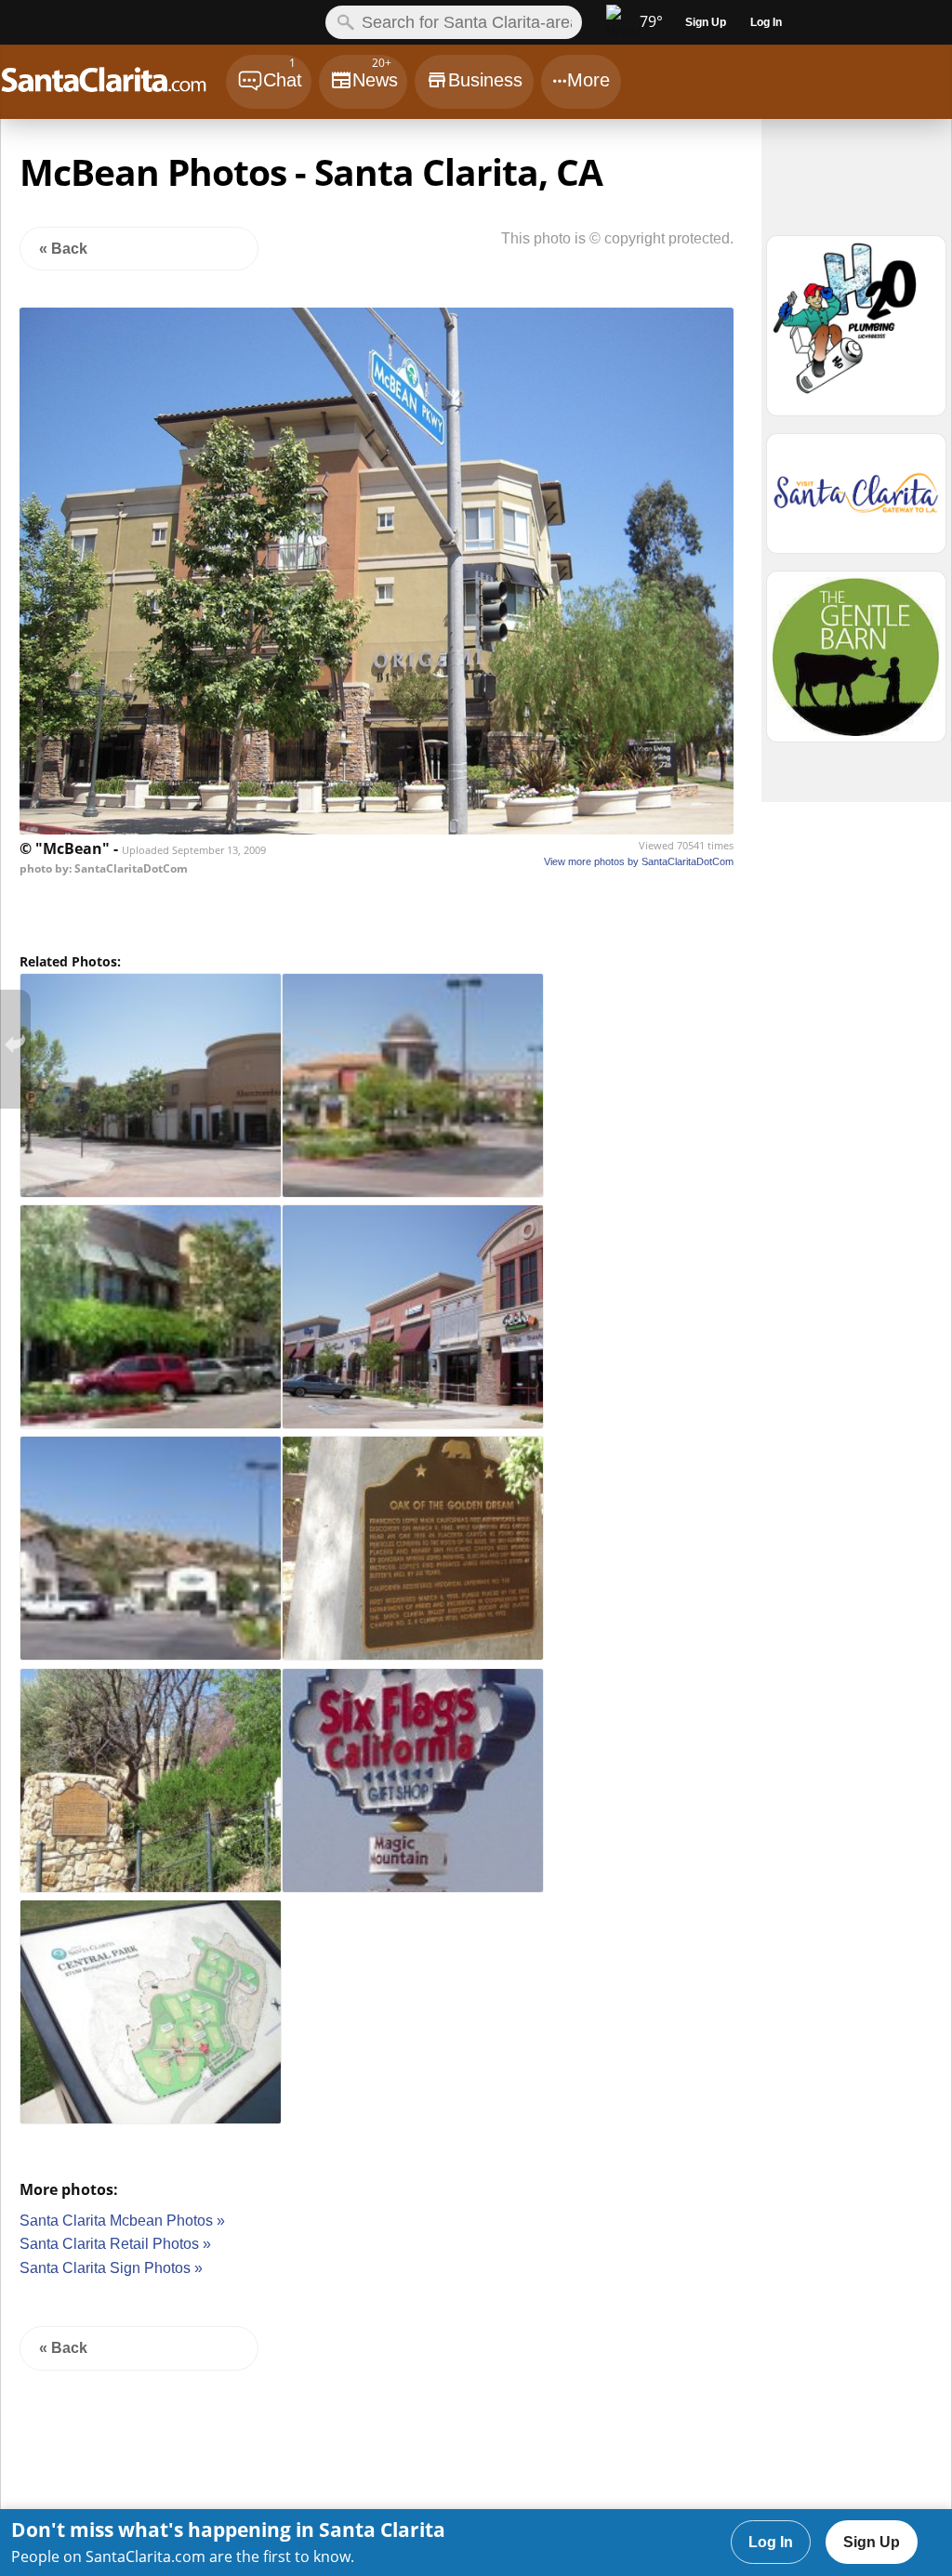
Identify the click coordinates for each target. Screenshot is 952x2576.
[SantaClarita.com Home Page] (112, 84)
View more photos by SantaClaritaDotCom (639, 861)
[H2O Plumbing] (856, 334)
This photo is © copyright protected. (617, 238)
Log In (771, 2542)
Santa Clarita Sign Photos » (111, 2268)
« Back (63, 249)
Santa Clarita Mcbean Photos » (122, 2221)
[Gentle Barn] (856, 665)
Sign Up (872, 2542)
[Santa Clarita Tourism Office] (856, 502)
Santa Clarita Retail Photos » (115, 2244)
